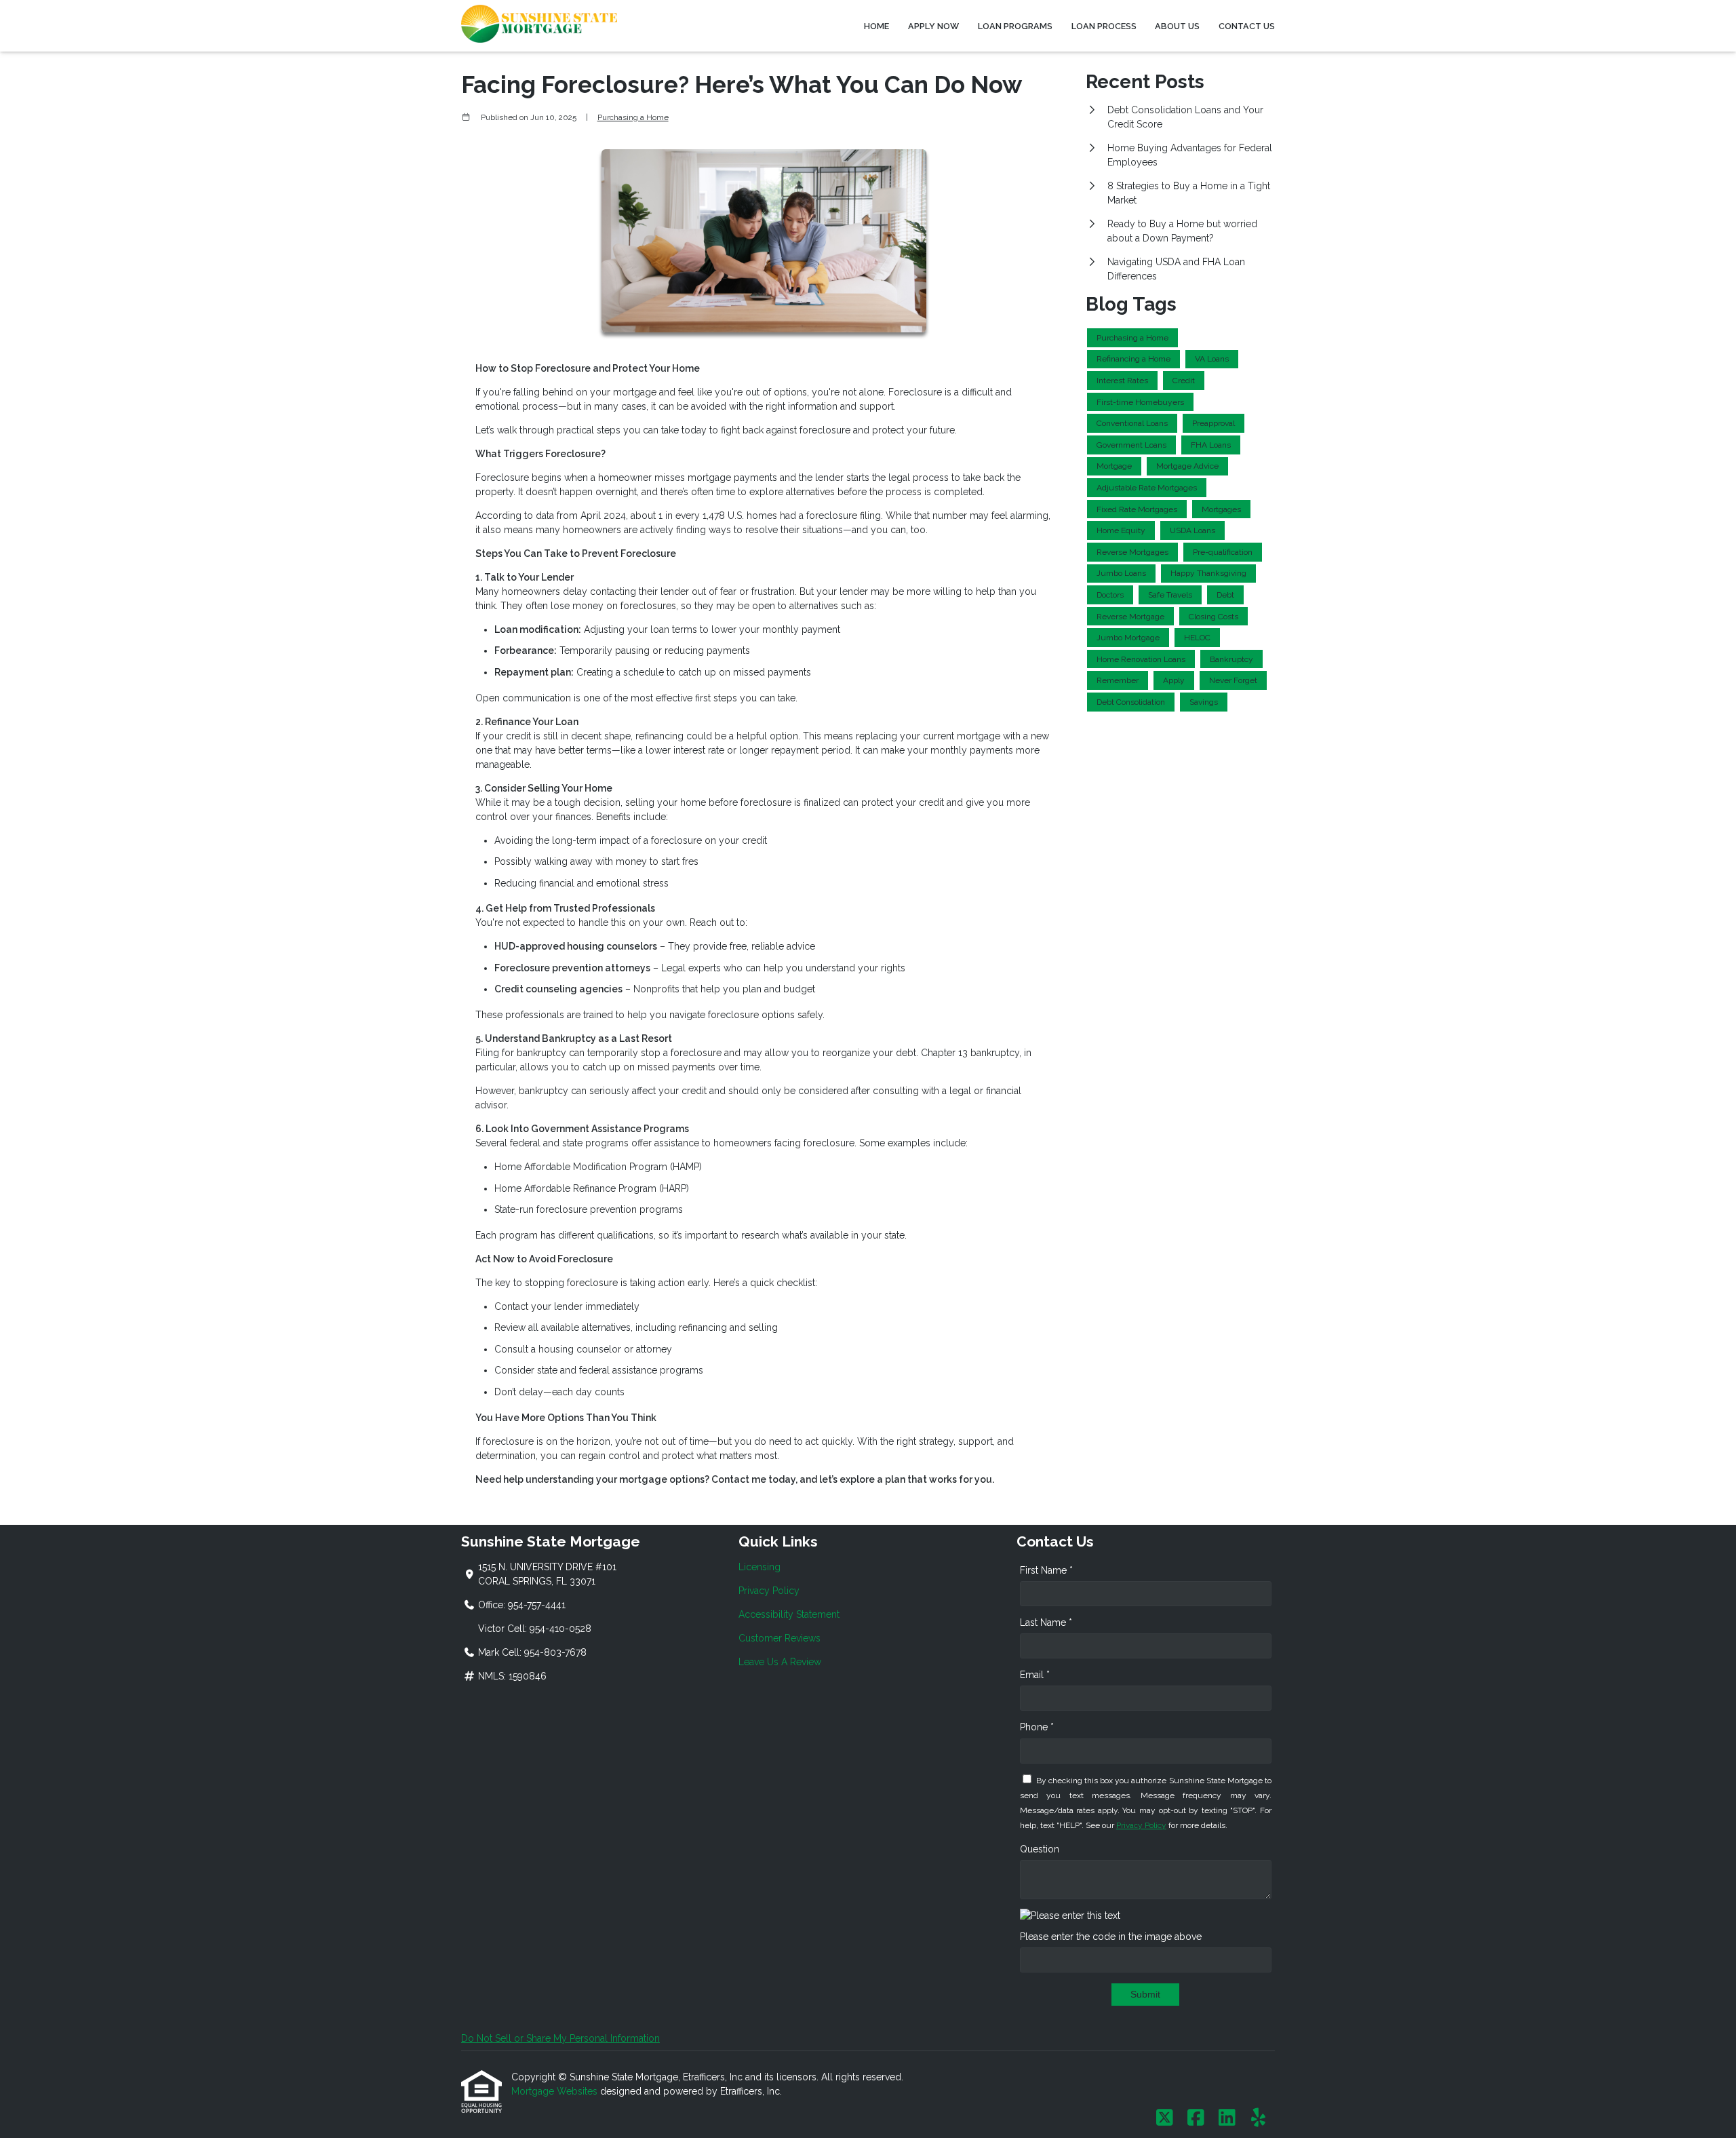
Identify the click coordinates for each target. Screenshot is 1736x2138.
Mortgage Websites (556, 2091)
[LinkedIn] (1227, 2118)
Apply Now (933, 26)
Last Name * (1046, 1622)
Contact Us (1247, 26)
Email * (1035, 1675)
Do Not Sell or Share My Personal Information (560, 2038)
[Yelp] (1258, 2118)
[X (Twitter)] (1165, 2118)
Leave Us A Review (780, 1662)
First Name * (1046, 1570)
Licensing (759, 1567)
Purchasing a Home (633, 117)
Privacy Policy (769, 1591)
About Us (1177, 26)
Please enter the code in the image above (1111, 1937)
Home (876, 26)
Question (1040, 1849)
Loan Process (1104, 26)
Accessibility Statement (789, 1614)
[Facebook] (1196, 2118)
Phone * (1037, 1727)
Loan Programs (1015, 26)
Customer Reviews (780, 1638)
